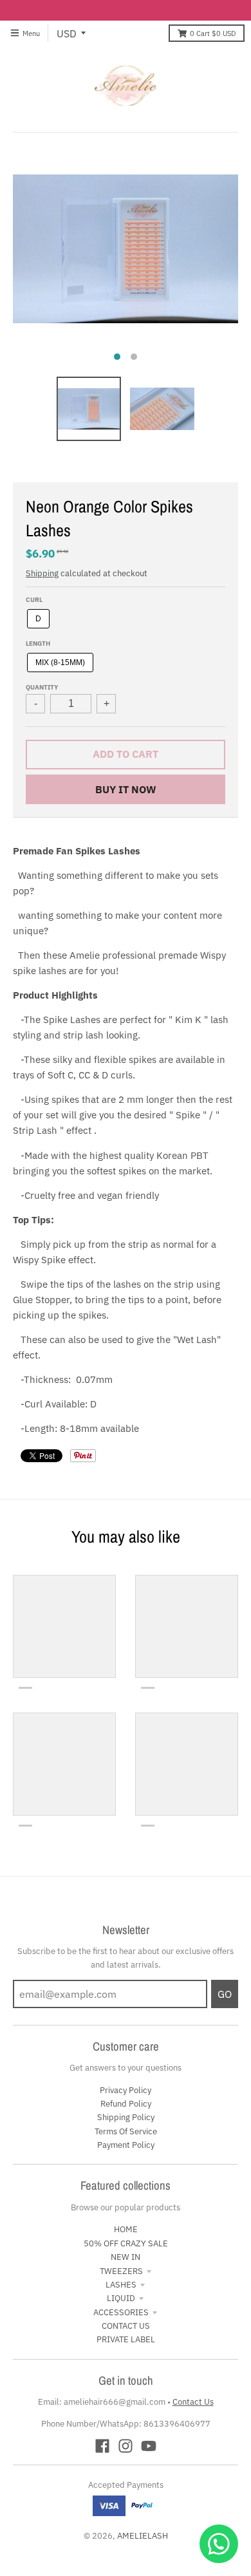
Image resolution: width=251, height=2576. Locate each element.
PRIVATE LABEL (126, 2339)
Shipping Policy (126, 2117)
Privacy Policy (126, 2090)
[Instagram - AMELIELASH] (126, 2446)
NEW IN (126, 2257)
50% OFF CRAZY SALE (126, 2243)
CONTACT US (126, 2326)
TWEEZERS (121, 2271)
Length (38, 643)
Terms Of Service (126, 2131)
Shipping (42, 573)
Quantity (42, 687)
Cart (213, 33)
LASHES (121, 2285)
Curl (34, 599)
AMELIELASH (143, 2536)
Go (225, 1994)
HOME (126, 2229)
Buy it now (126, 789)
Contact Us (193, 2402)
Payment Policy (126, 2145)
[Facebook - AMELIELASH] (102, 2446)
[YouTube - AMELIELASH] (149, 2446)
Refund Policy (126, 2104)
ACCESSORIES (121, 2312)
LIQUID (121, 2298)
